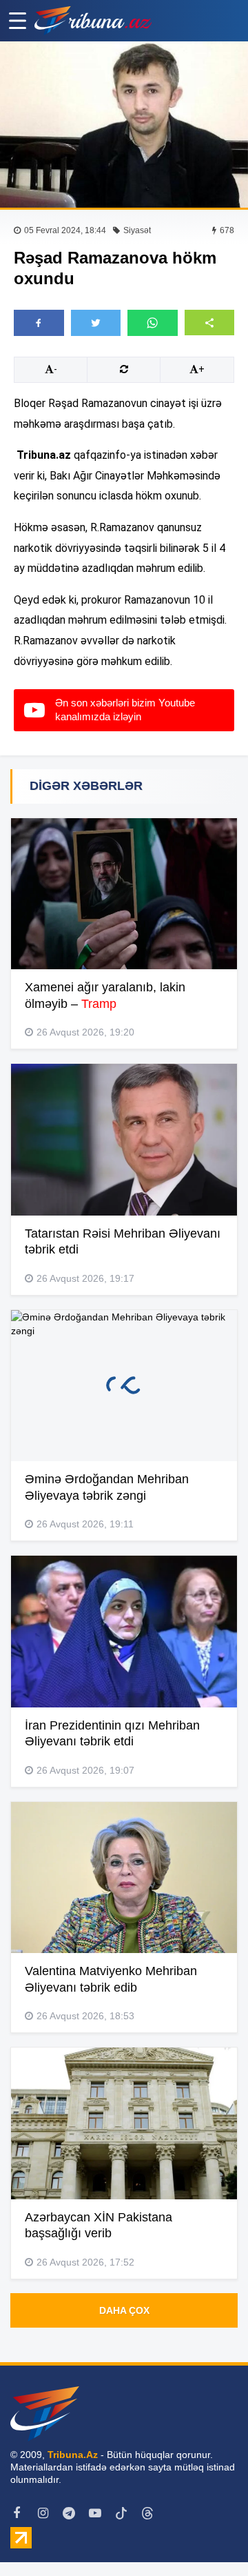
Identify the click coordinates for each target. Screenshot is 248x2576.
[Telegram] (69, 2513)
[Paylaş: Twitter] (96, 323)
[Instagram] (43, 2513)
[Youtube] (95, 2513)
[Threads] (147, 2513)
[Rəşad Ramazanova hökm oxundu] (124, 125)
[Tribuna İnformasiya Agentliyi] (93, 21)
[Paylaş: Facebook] (39, 323)
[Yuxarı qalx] (209, 2537)
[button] (210, 323)
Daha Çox (124, 2310)
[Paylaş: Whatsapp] (153, 323)
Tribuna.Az (73, 2455)
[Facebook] (17, 2513)
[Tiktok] (121, 2513)
